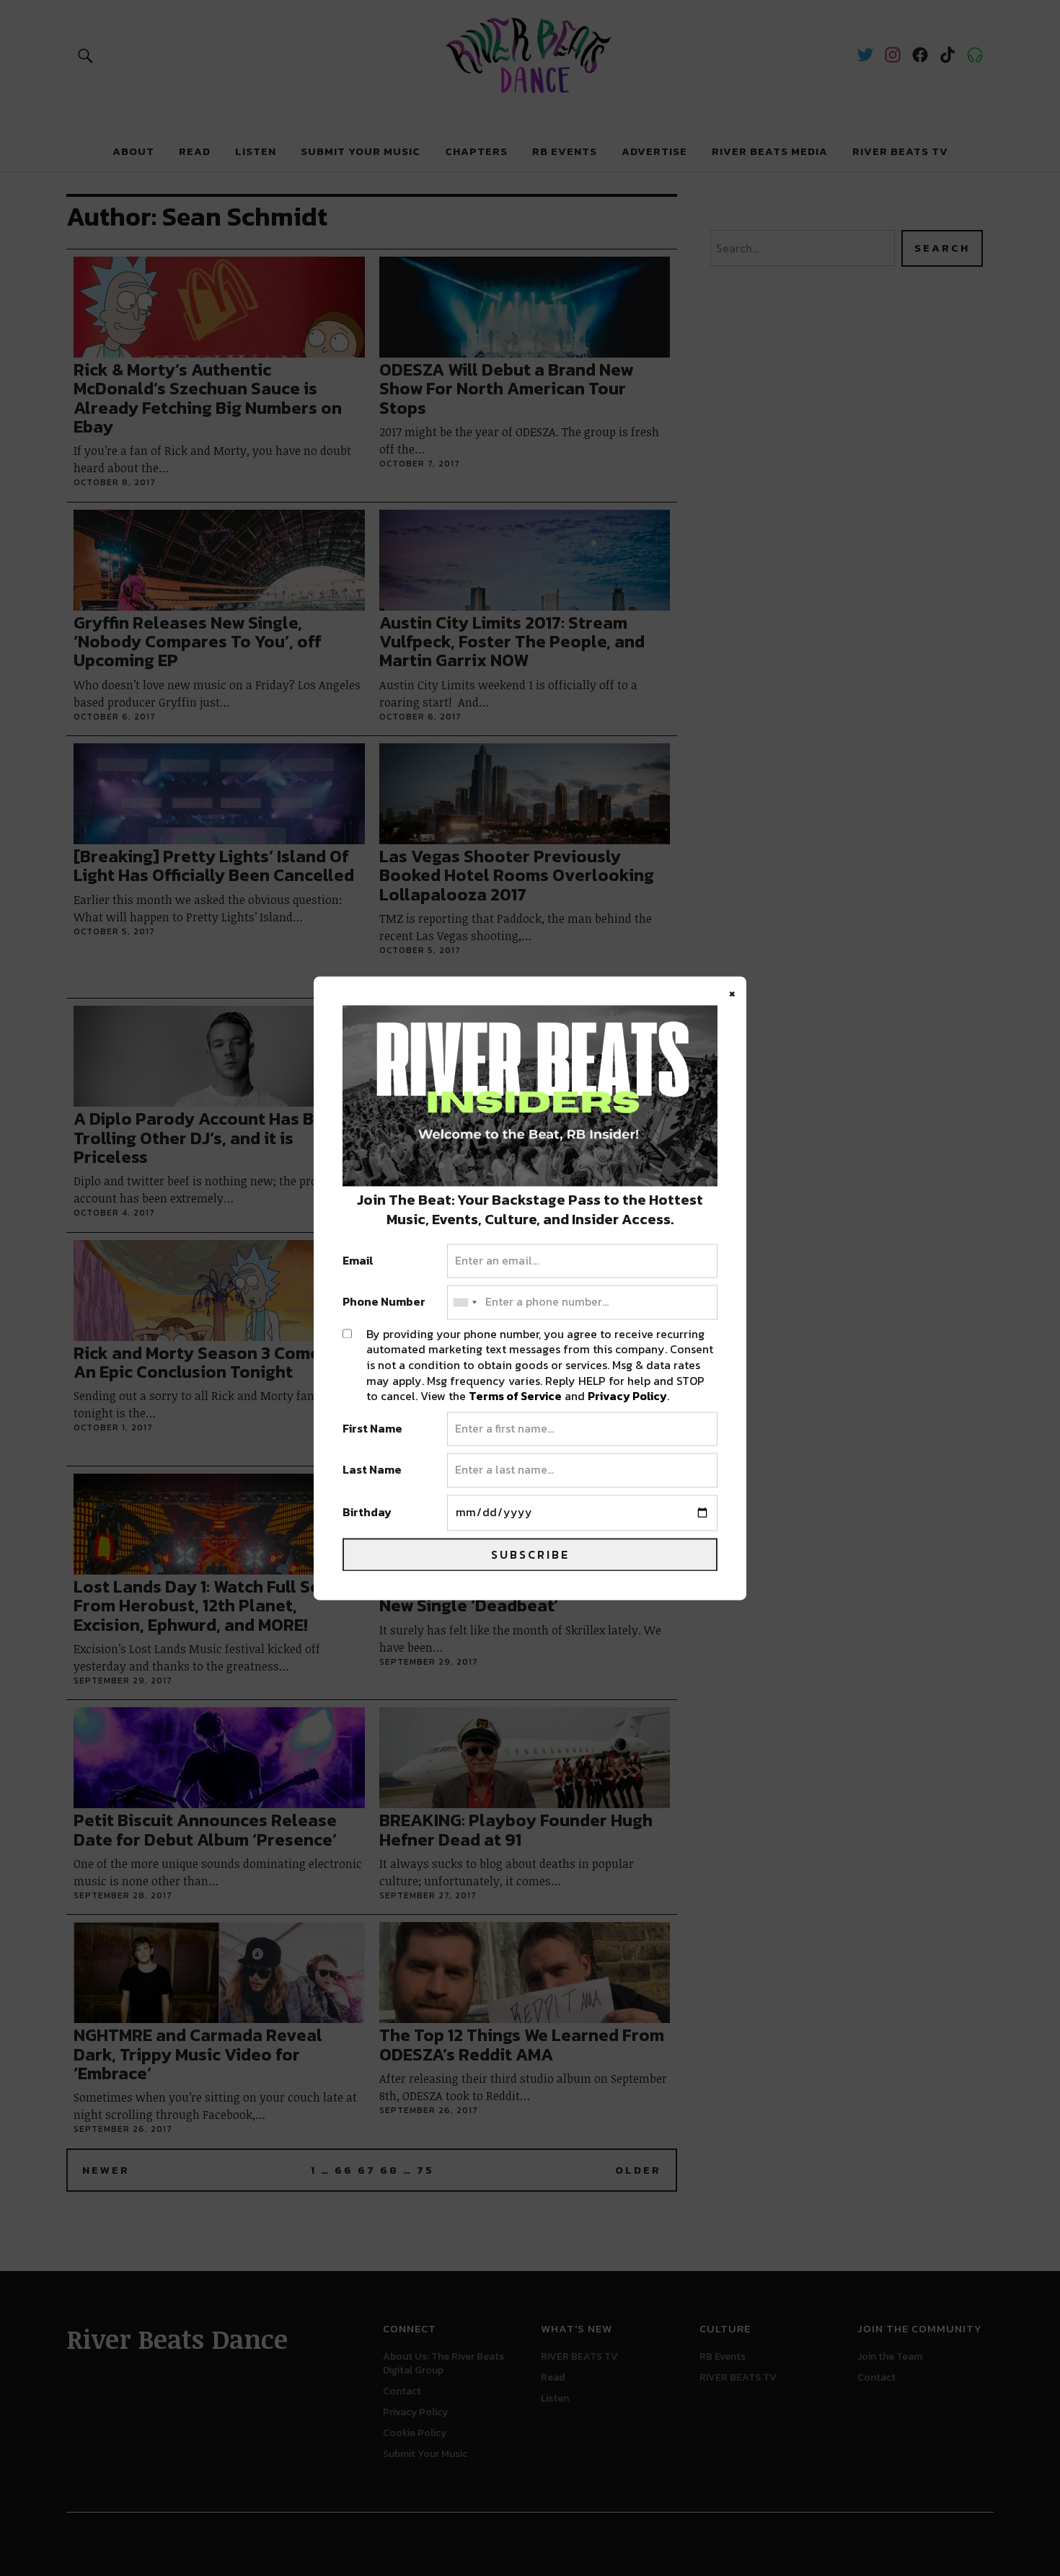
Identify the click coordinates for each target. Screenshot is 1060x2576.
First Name (372, 1429)
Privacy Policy (627, 1397)
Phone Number (384, 1303)
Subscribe (530, 1554)
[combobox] (464, 1303)
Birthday (367, 1513)
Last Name (372, 1471)
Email (358, 1261)
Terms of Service (515, 1397)
